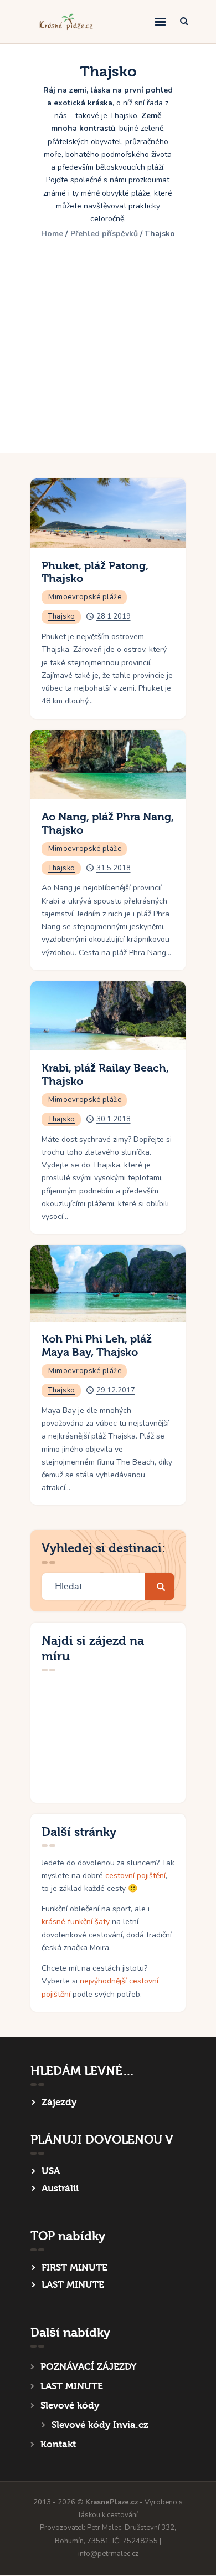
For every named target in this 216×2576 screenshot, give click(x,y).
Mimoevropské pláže (85, 597)
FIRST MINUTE (74, 2268)
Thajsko (62, 616)
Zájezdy (59, 2102)
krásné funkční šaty (76, 1922)
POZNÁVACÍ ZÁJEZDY (88, 2367)
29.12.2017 (116, 1390)
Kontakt (58, 2444)
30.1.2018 (114, 1119)
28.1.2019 (114, 616)
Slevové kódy (70, 2406)
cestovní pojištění (135, 1876)
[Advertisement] (108, 340)
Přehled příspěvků (104, 234)
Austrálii (60, 2188)
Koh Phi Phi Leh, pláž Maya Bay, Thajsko (97, 1346)
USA (51, 2171)
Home (52, 234)
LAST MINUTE (73, 2285)
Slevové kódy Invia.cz (100, 2425)
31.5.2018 (114, 868)
